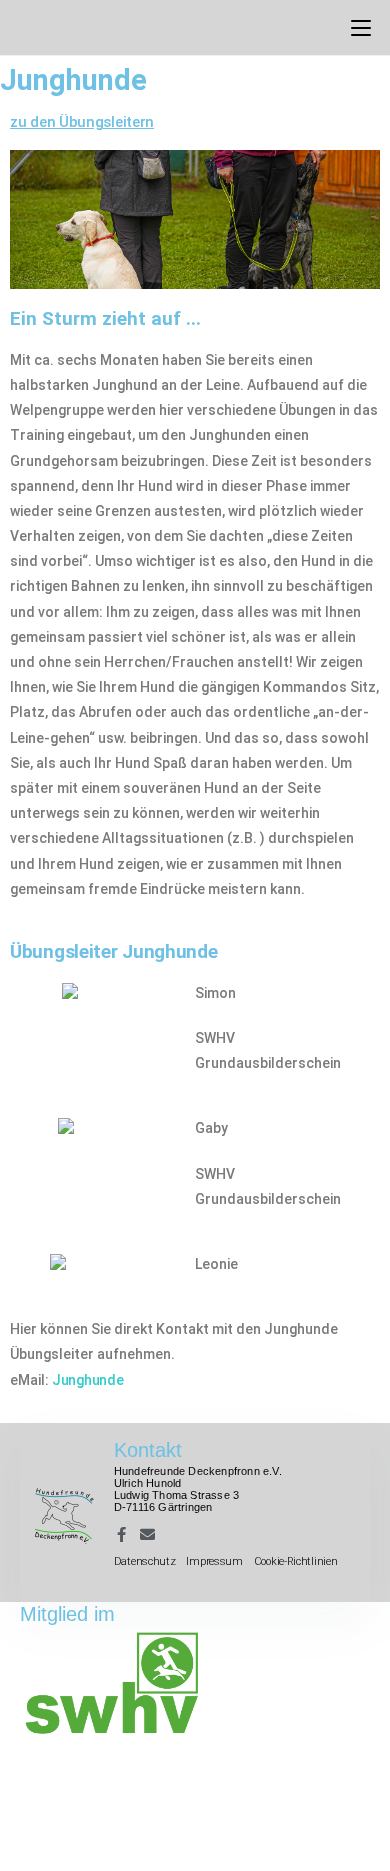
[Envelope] (147, 1534)
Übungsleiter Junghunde (113, 951)
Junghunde (87, 1380)
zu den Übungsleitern (82, 122)
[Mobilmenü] (361, 27)
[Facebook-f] (121, 1534)
